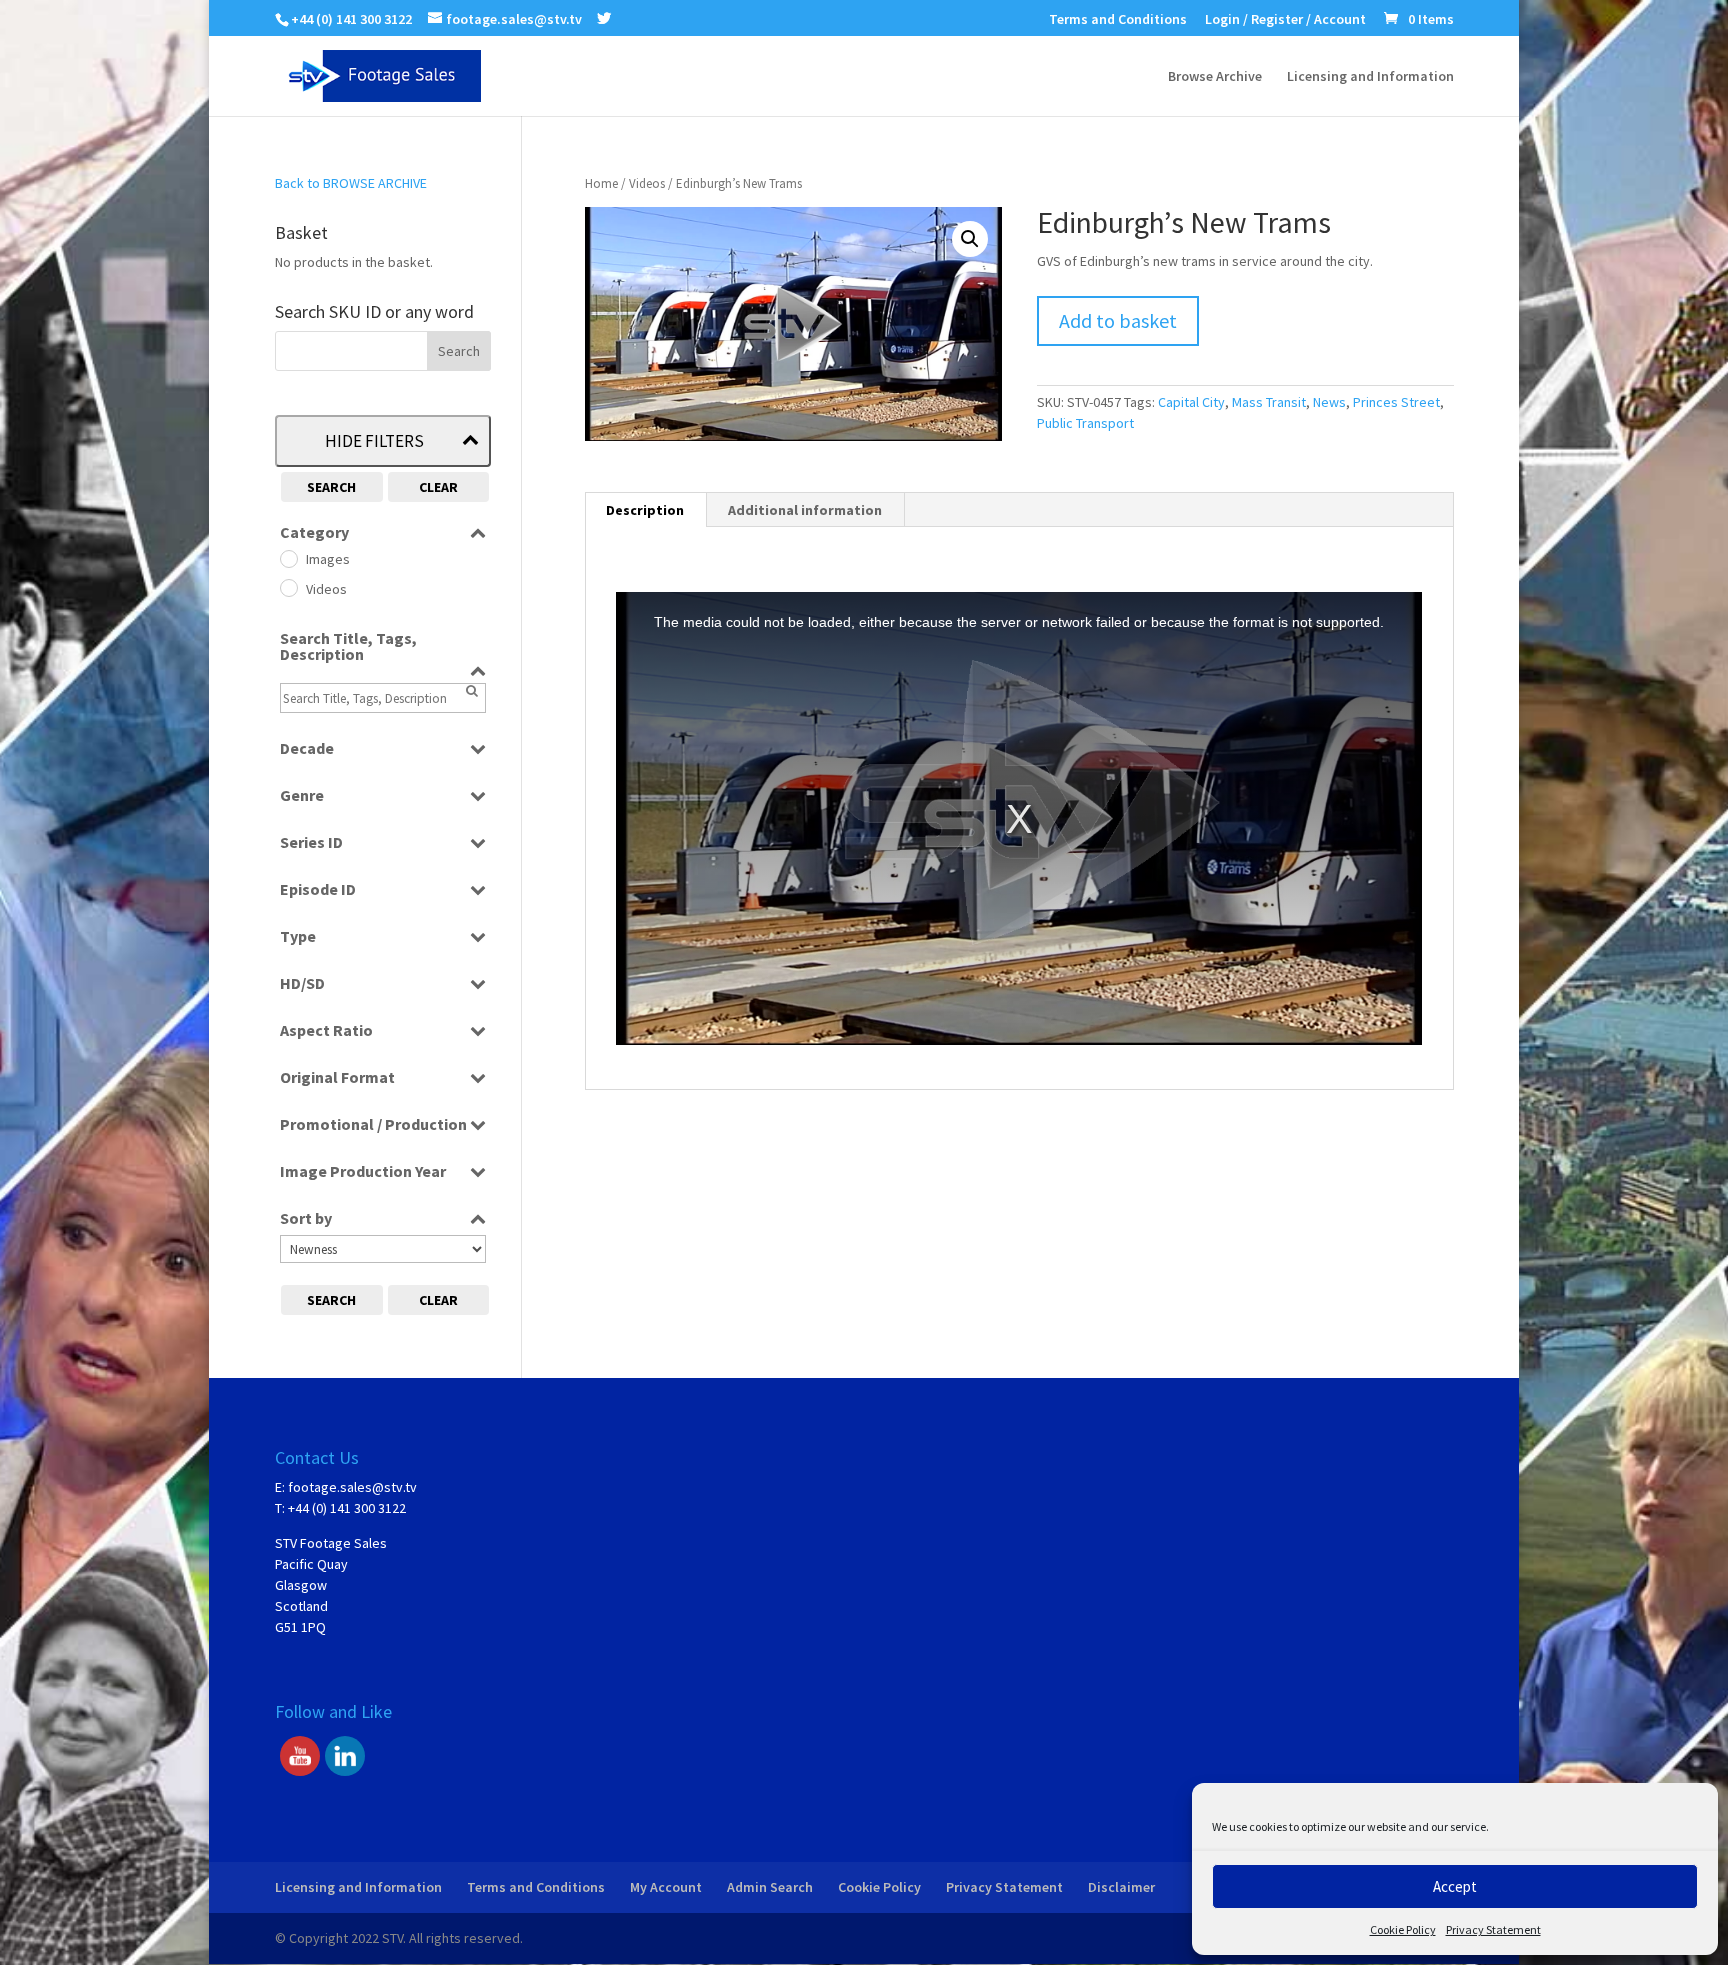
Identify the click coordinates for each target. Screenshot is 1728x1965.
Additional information (805, 510)
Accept (1455, 1886)
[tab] (645, 510)
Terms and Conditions (1118, 20)
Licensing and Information (1370, 77)
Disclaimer (1121, 1887)
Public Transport (1085, 423)
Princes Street (1396, 402)
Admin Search (770, 1887)
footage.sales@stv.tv (352, 1487)
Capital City (1191, 402)
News (1329, 402)
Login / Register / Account (1285, 20)
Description (645, 510)
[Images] (288, 558)
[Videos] (288, 587)
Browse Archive (1215, 77)
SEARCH (331, 487)
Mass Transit (1269, 402)
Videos (647, 183)
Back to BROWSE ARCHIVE (351, 183)
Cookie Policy (1403, 1929)
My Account (666, 1887)
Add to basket (1118, 320)
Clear (438, 487)
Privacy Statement (1493, 1929)
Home (601, 183)
